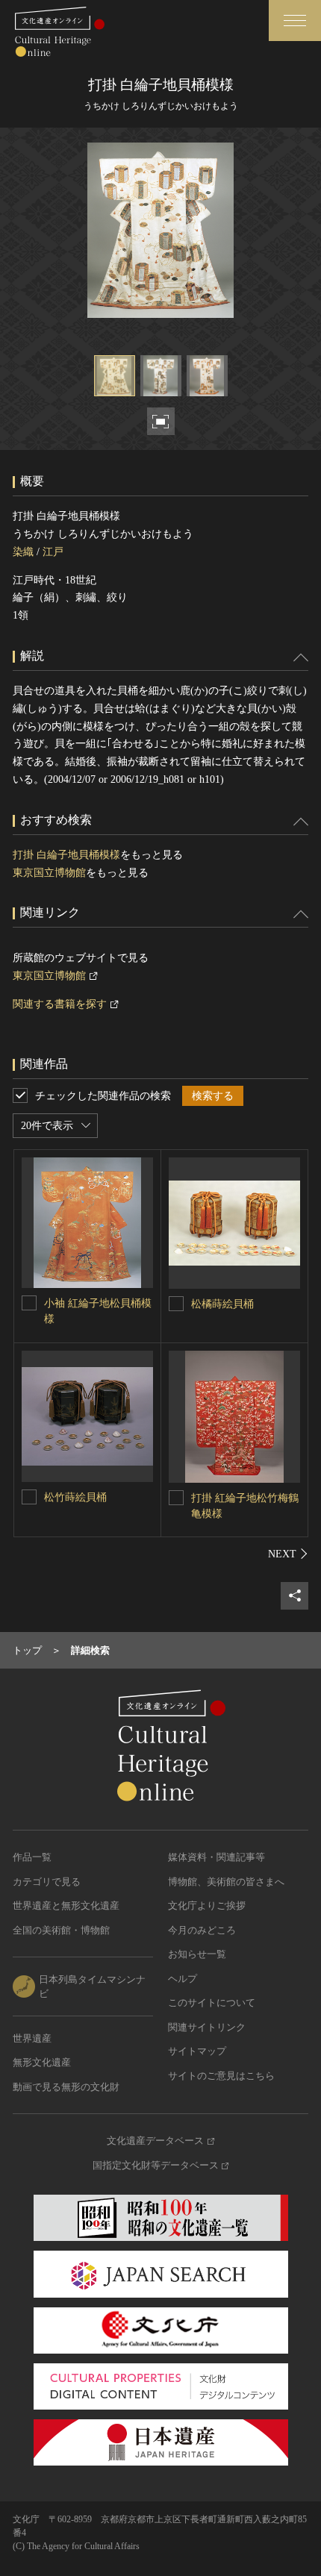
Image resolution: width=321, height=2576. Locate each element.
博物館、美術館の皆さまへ (226, 1882)
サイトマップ (197, 2051)
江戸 (53, 552)
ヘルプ (183, 1979)
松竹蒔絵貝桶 (75, 1497)
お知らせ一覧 (197, 1954)
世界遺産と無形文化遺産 (66, 1906)
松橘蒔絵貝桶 (222, 1304)
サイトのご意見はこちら (221, 2076)
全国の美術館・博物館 (61, 1930)
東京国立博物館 (49, 873)
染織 (23, 552)
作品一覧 (32, 1857)
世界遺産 (32, 2038)
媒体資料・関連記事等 (216, 1857)
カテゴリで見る (47, 1882)
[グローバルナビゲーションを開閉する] (295, 21)
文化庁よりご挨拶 (207, 1906)
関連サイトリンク (207, 2027)
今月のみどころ (202, 1930)
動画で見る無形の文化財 (66, 2087)
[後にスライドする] (288, 1554)
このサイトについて (212, 2003)
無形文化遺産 (42, 2062)
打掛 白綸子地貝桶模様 (66, 855)
